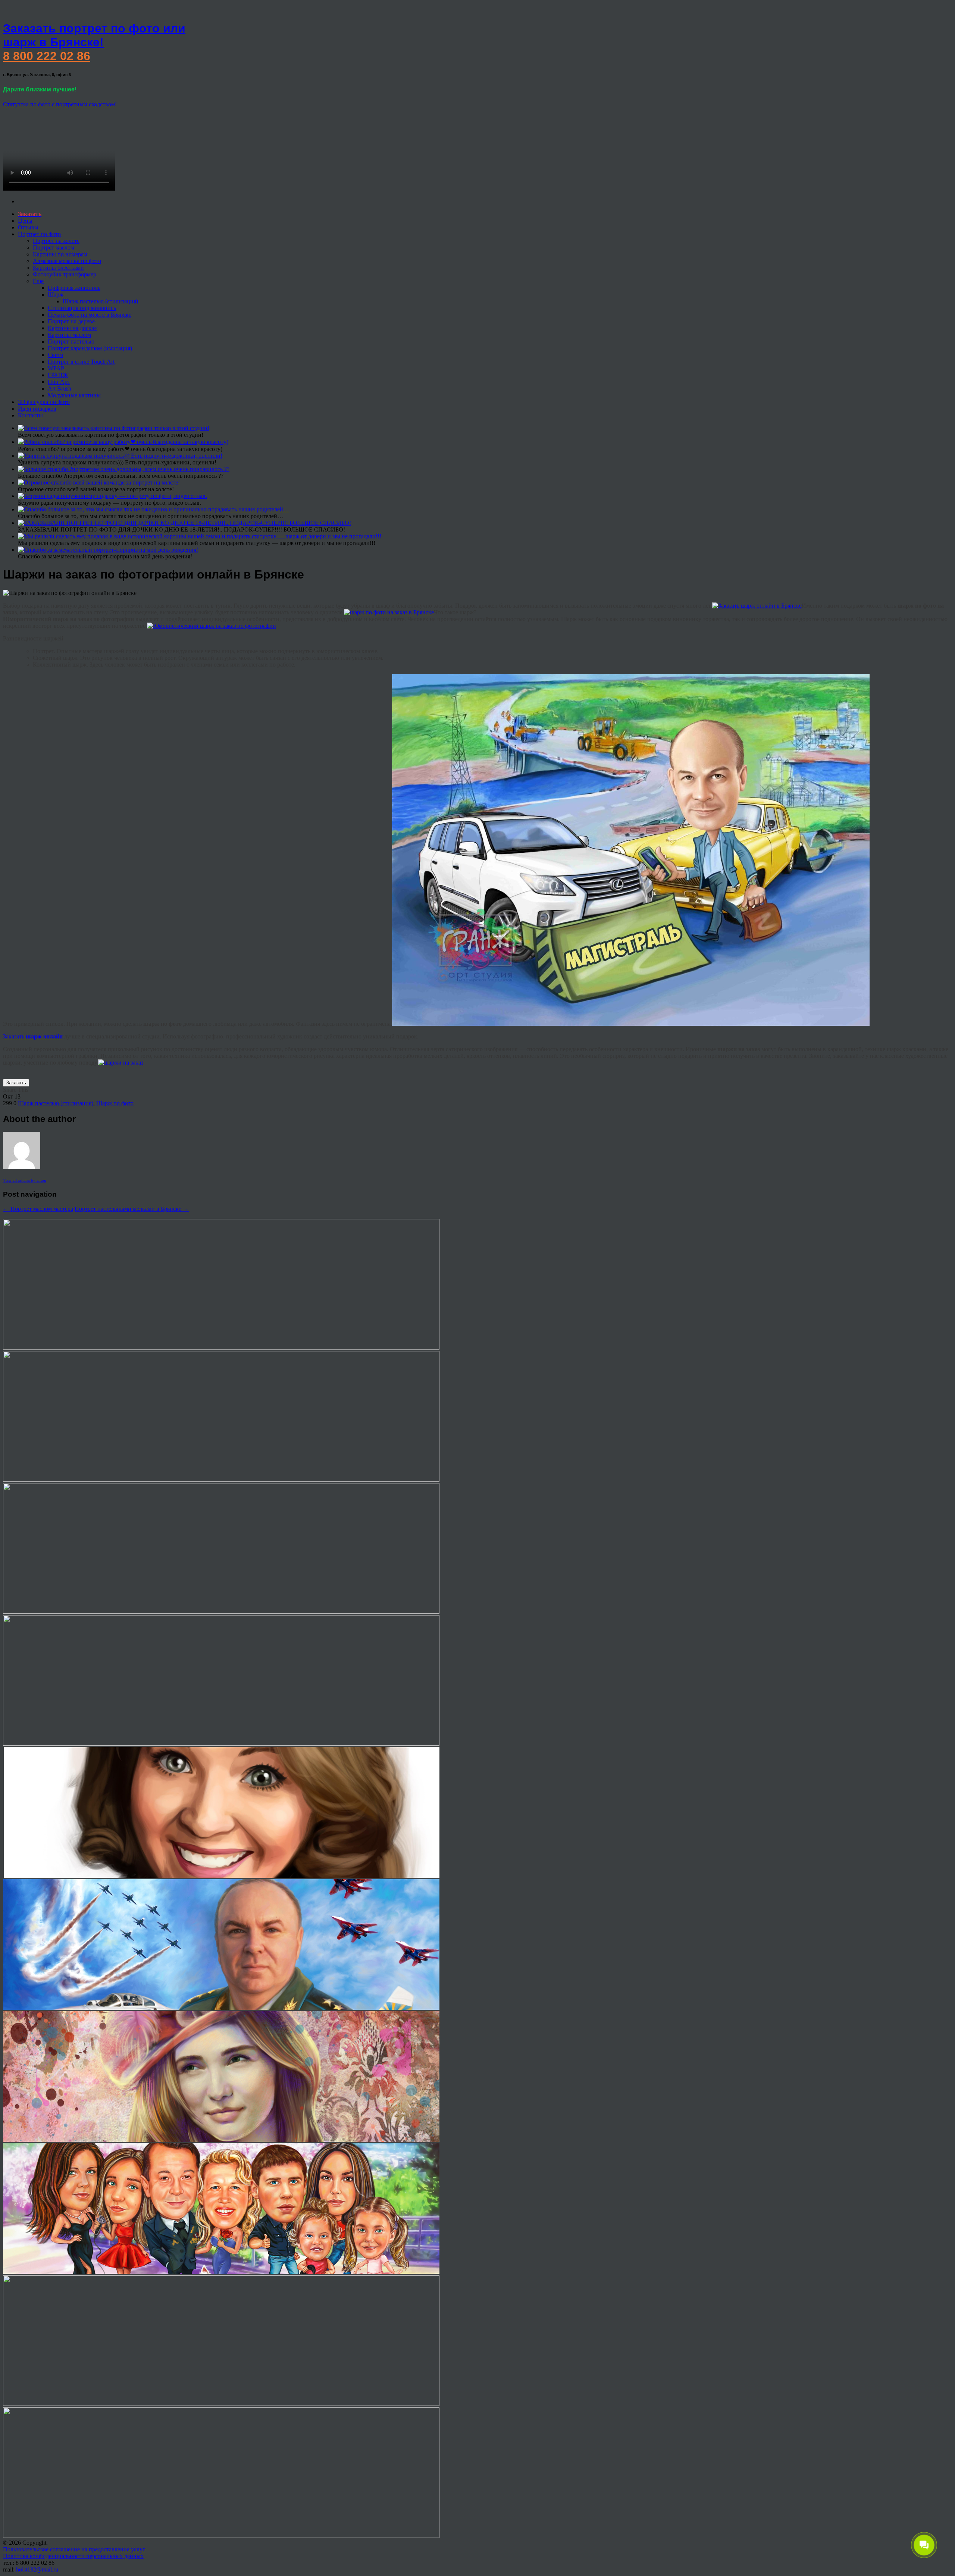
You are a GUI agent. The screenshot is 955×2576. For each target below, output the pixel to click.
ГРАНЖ (58, 375)
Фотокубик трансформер (65, 274)
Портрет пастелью (71, 341)
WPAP (56, 368)
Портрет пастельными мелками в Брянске (132, 1209)
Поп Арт (59, 382)
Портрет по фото (39, 234)
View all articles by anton (25, 1180)
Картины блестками (58, 268)
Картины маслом (69, 335)
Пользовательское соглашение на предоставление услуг (74, 2549)
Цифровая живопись (74, 288)
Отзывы (28, 227)
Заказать (33, 1036)
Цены (25, 221)
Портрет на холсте (56, 241)
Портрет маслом (54, 247)
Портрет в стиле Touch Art (81, 362)
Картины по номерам (60, 254)
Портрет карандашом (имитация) (90, 348)
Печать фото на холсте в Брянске (90, 315)
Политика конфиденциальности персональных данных (73, 2556)
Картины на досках (72, 328)
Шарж (56, 294)
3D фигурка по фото (44, 402)
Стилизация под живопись (82, 308)
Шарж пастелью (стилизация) (100, 301)
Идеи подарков (37, 409)
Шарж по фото (115, 1103)
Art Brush (60, 388)
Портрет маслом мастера (38, 1209)
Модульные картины (74, 395)
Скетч (55, 355)
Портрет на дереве (71, 321)
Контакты (30, 415)
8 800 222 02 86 (47, 56)
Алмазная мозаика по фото (67, 261)
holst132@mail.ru (37, 2569)
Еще (38, 281)
